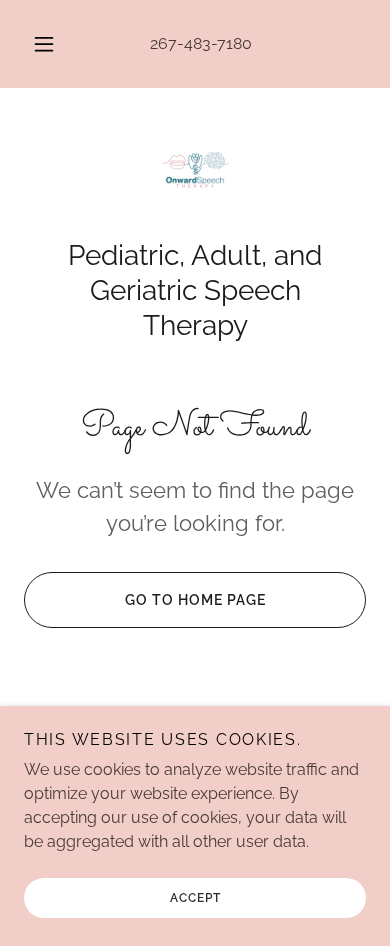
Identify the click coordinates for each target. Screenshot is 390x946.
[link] (195, 175)
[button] (44, 44)
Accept (195, 898)
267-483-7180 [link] (201, 43)
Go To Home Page (195, 600)
